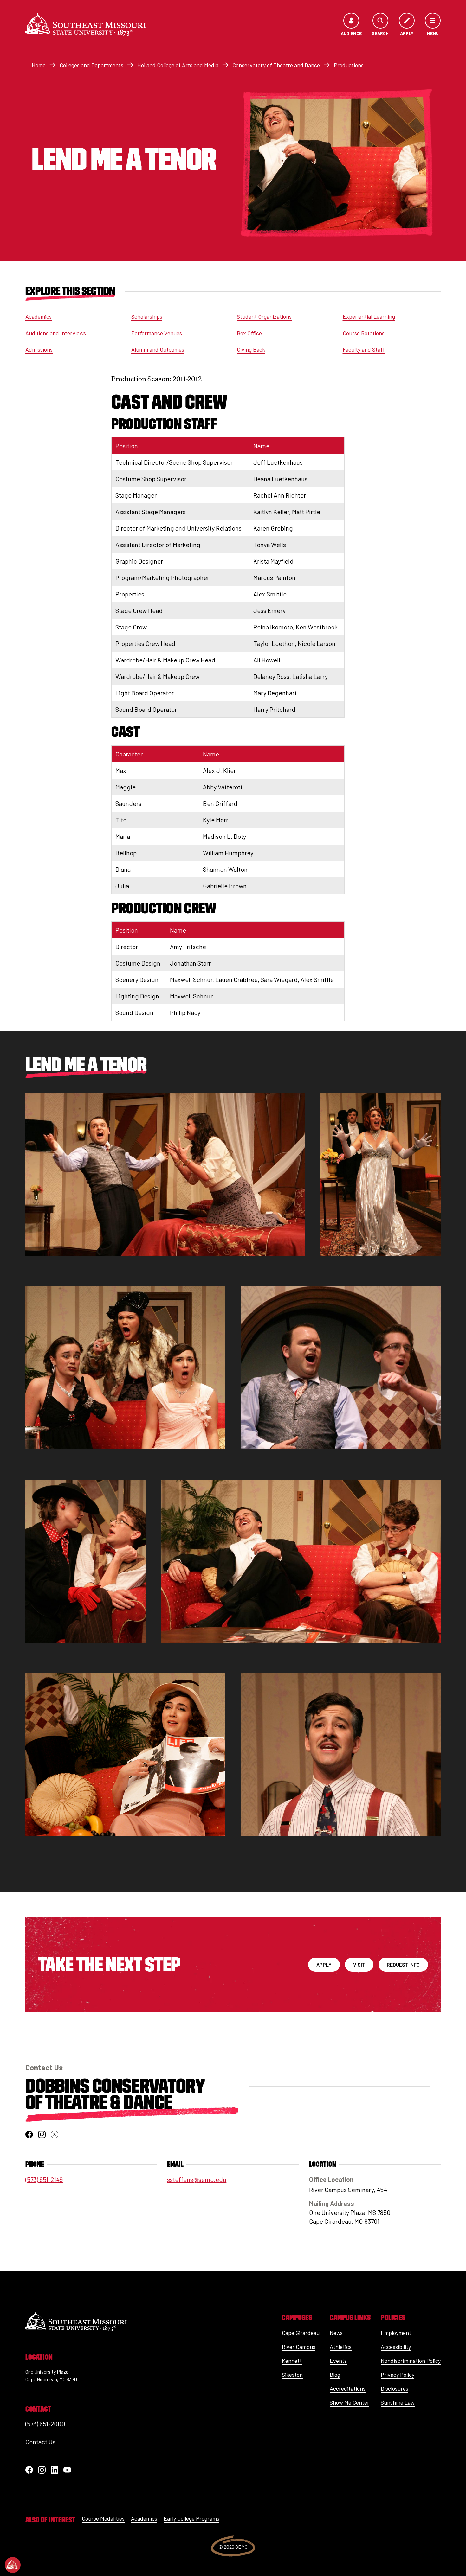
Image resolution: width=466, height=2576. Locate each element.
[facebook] (29, 2134)
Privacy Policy (398, 2375)
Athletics (341, 2347)
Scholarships (147, 316)
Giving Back (251, 349)
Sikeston (292, 2375)
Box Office (249, 333)
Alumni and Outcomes (158, 349)
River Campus (299, 2347)
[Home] (86, 24)
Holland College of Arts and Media (178, 65)
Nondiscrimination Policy (411, 2361)
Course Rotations (364, 333)
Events (338, 2361)
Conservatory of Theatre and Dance (276, 65)
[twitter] (55, 2134)
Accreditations (348, 2388)
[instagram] (42, 2134)
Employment (396, 2333)
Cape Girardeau (301, 2333)
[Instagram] (42, 2470)
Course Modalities (103, 2518)
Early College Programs (191, 2518)
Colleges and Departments (91, 65)
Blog (335, 2375)
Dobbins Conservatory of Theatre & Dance (115, 2094)
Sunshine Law (398, 2402)
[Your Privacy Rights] (13, 2565)
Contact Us (40, 2442)
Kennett (292, 2361)
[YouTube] (67, 2470)
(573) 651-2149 (44, 2179)
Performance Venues (157, 333)
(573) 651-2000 (45, 2424)
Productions (349, 65)
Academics (39, 316)
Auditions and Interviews (56, 333)
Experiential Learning (369, 316)
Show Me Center (349, 2402)
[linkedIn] (55, 2470)
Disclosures (395, 2388)
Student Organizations (264, 316)
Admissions (39, 349)
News (336, 2333)
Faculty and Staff (364, 349)
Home (39, 65)
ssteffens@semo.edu (197, 2179)
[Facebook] (29, 2470)
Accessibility (396, 2347)
